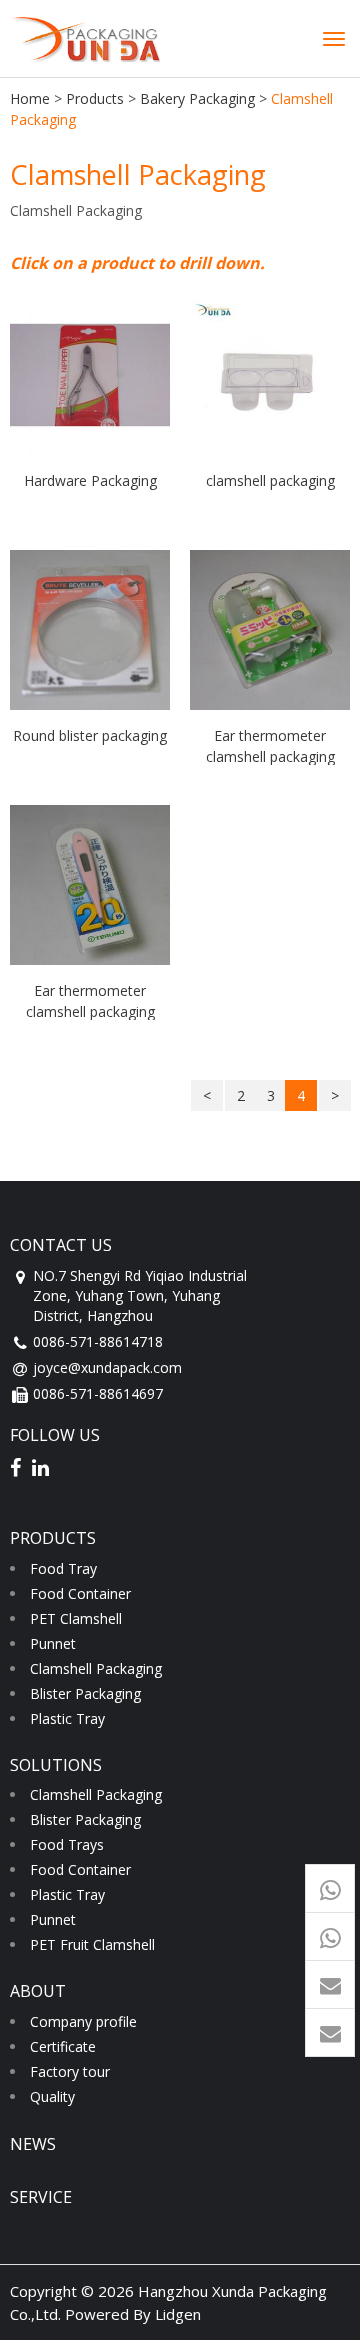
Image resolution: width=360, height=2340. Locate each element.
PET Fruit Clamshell (92, 1944)
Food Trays (67, 1844)
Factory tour (70, 2071)
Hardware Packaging (90, 480)
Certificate (63, 2046)
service (41, 2197)
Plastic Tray (67, 1718)
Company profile (83, 2021)
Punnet (53, 1643)
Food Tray (63, 1568)
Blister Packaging (85, 1693)
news (33, 2144)
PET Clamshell (76, 1618)
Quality (52, 2096)
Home (30, 98)
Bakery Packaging (197, 98)
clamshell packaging (270, 480)
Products (95, 98)
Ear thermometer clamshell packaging (270, 745)
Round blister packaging (90, 735)
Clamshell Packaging (96, 1668)
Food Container (80, 1593)
